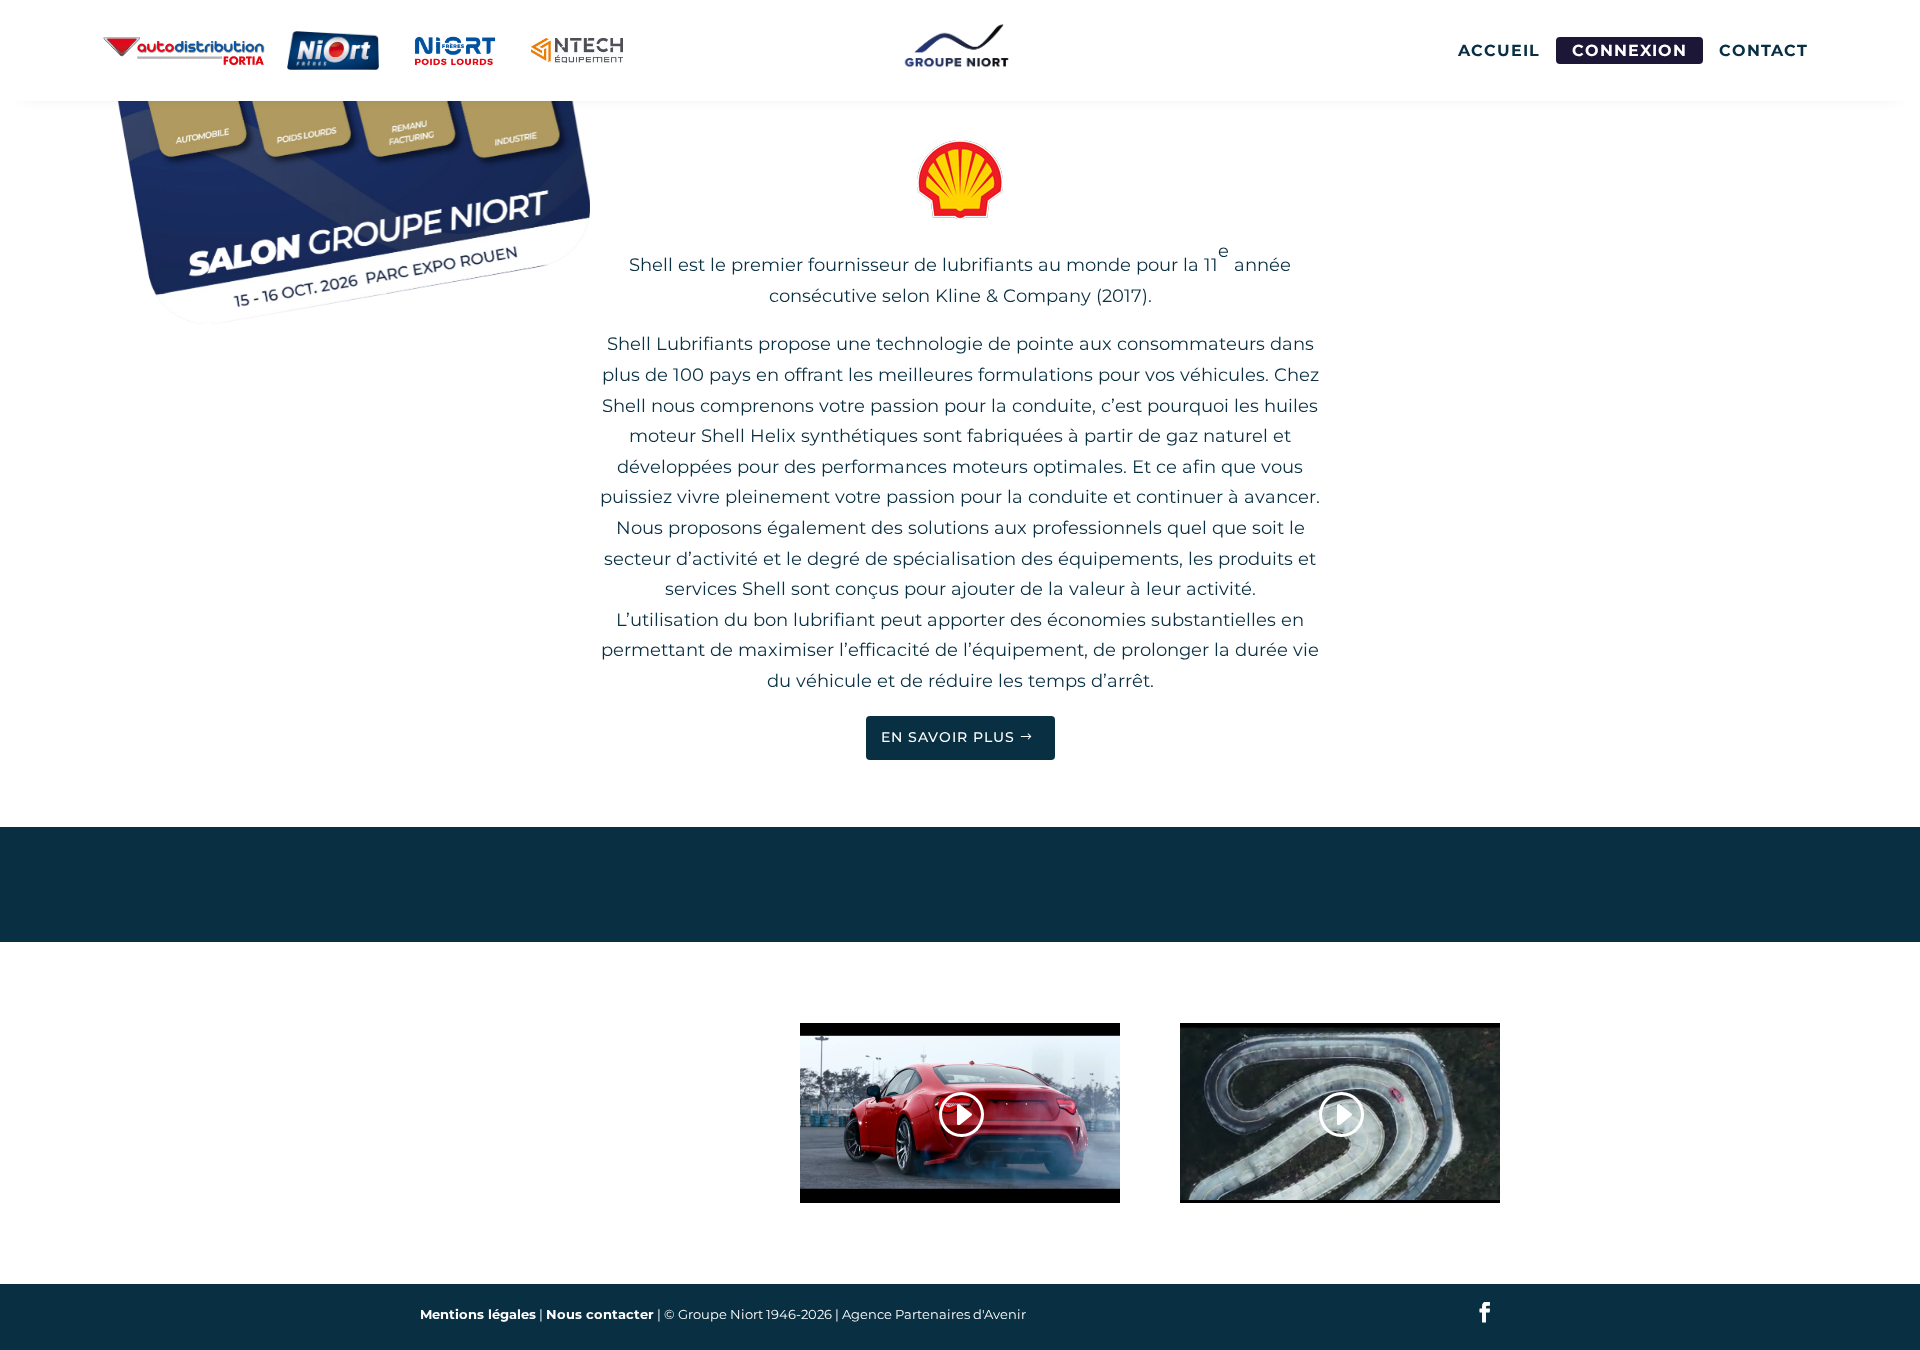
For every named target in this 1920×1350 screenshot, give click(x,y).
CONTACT (1763, 50)
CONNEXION (1629, 50)
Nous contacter (600, 1314)
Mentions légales (478, 1314)
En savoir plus (948, 737)
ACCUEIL (1499, 50)
